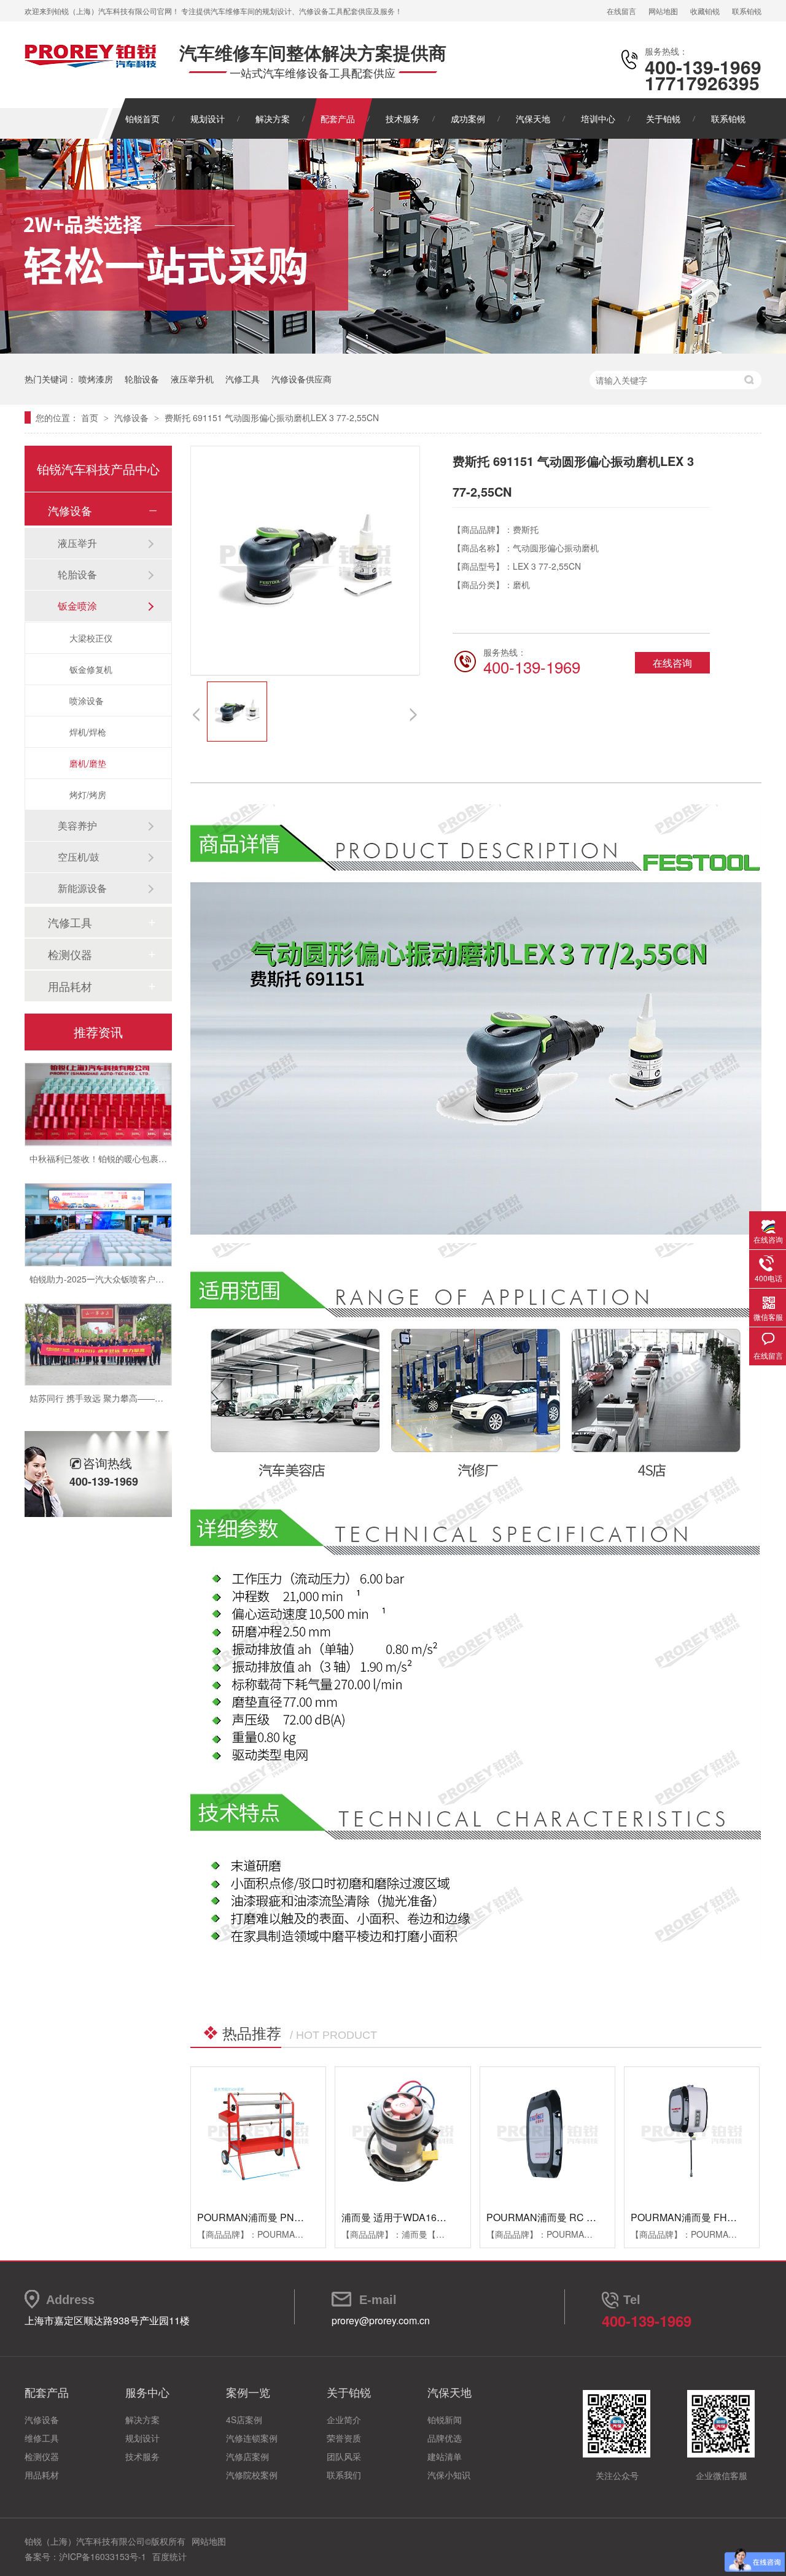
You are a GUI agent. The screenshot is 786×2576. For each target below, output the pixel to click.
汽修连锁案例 (252, 2438)
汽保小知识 (449, 2475)
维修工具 (42, 2438)
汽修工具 (243, 379)
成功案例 (468, 118)
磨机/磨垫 (88, 763)
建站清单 (445, 2456)
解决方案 (273, 118)
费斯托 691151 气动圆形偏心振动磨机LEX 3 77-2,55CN (272, 417)
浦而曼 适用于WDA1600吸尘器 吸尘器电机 (435, 2217)
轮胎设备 (142, 379)
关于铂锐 (663, 118)
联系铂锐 (747, 11)
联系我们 (344, 2475)
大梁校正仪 (91, 638)
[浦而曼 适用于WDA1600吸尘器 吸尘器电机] (403, 2134)
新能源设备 (82, 888)
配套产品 (338, 118)
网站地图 (663, 11)
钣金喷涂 (77, 606)
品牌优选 (445, 2438)
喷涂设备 (87, 700)
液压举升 (77, 543)
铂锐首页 (142, 118)
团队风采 (344, 2456)
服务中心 (147, 2392)
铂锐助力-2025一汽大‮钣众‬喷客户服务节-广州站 (120, 1254)
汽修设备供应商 (302, 379)
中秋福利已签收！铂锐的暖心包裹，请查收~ (114, 1133)
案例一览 (248, 2392)
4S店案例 (244, 2419)
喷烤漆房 (96, 379)
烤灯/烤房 (88, 794)
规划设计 (208, 118)
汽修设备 (133, 417)
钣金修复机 (91, 669)
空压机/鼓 (79, 857)
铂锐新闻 (445, 2419)
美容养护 (77, 825)
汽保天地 (533, 118)
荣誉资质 (344, 2438)
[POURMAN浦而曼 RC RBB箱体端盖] (547, 2134)
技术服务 (403, 118)
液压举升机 (192, 379)
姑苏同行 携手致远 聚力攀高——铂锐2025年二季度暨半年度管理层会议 (166, 1373)
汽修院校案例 (252, 2475)
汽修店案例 (247, 2456)
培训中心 (598, 118)
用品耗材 (70, 986)
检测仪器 (70, 954)
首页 (91, 417)
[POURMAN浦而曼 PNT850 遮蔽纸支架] (258, 2134)
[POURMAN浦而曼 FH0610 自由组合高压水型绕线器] (692, 2134)
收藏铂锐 (705, 11)
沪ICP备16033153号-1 (103, 2556)
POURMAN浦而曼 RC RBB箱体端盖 (566, 2217)
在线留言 (621, 11)
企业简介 (344, 2419)
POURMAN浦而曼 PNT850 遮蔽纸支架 (283, 2217)
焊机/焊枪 (88, 732)
